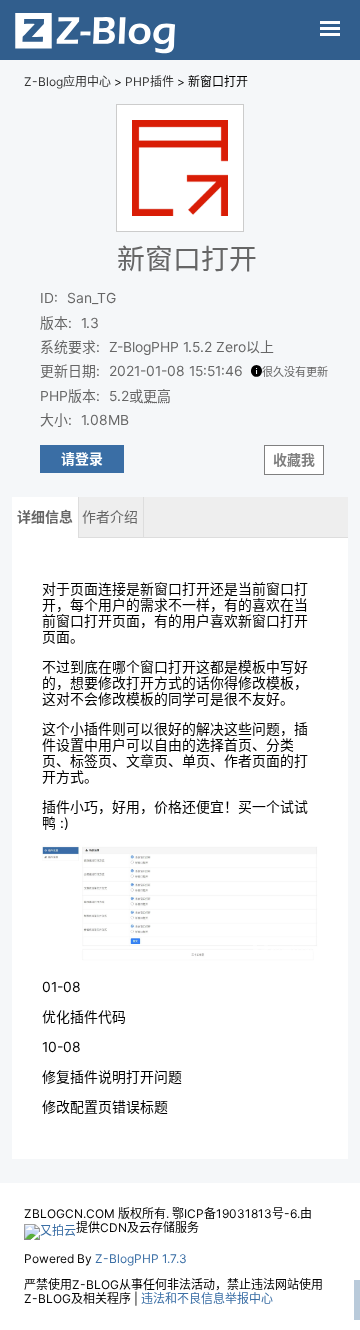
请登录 (82, 459)
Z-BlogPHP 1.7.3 (141, 1258)
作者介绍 (110, 517)
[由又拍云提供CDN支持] (50, 1227)
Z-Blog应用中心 (67, 81)
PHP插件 (149, 81)
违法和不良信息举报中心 (207, 1298)
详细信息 (45, 517)
